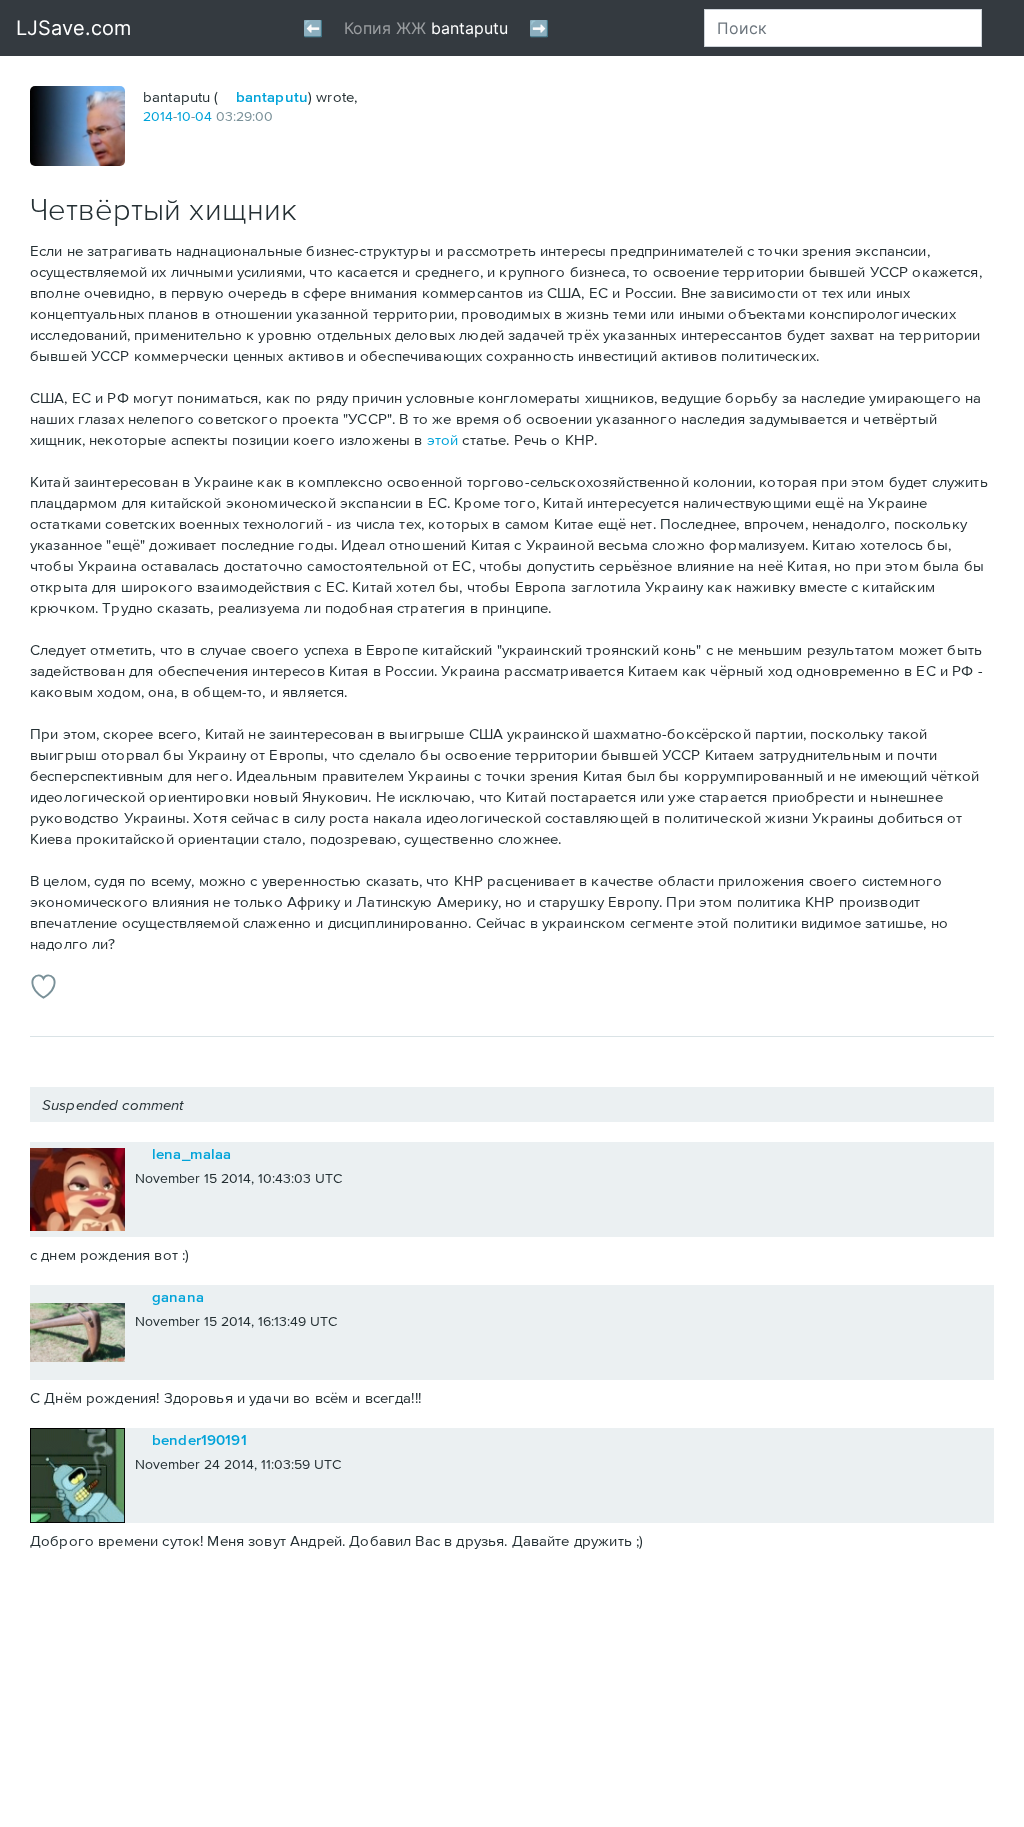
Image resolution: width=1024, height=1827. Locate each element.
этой (443, 439)
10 (184, 116)
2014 (158, 116)
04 (203, 116)
